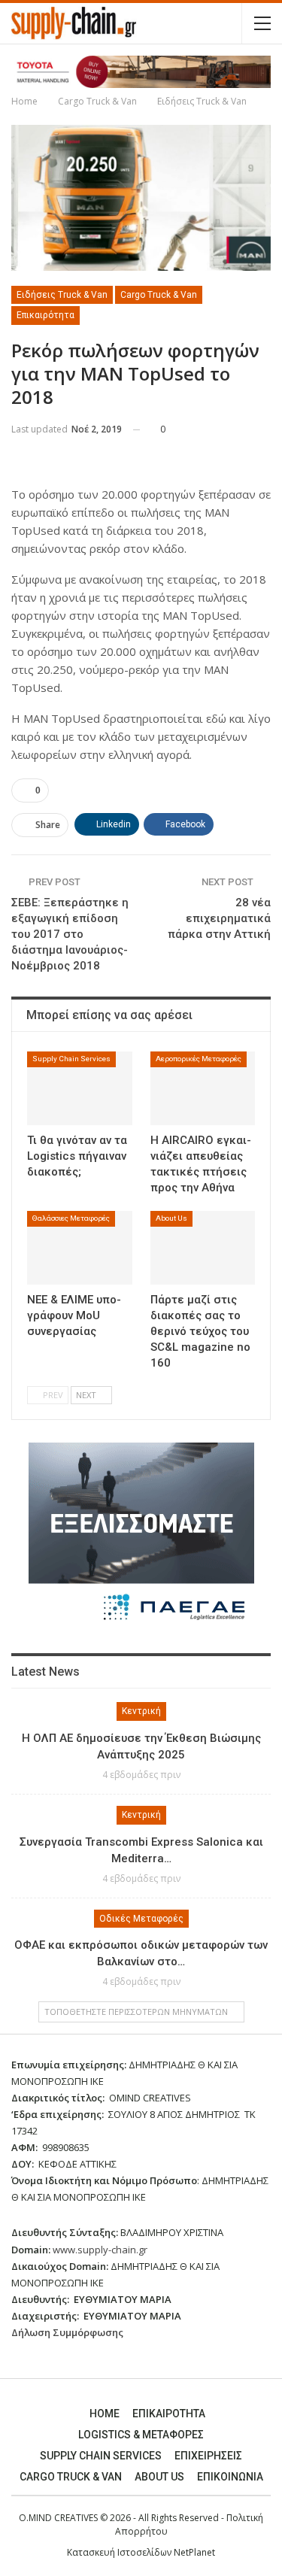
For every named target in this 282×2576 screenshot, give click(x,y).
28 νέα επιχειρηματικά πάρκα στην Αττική (219, 918)
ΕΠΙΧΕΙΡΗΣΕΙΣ (208, 2456)
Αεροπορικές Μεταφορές (199, 1059)
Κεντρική (141, 1711)
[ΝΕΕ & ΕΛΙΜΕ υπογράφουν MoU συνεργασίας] (80, 1248)
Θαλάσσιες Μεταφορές (71, 1218)
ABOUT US (159, 2477)
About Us (171, 1218)
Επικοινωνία (230, 2477)
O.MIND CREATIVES (58, 2518)
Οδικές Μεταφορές (141, 1919)
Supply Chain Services (71, 1059)
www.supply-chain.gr (100, 2250)
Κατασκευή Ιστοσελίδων (120, 2552)
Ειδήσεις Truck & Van (62, 295)
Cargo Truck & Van (159, 295)
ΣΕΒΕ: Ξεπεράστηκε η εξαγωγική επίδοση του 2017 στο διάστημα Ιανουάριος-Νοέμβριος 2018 (70, 934)
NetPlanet (194, 2552)
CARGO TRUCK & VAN (71, 2477)
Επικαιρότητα (45, 315)
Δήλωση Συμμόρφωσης (67, 2332)
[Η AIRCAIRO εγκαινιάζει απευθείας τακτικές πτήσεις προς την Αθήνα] (203, 1088)
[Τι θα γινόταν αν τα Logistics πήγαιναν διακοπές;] (80, 1088)
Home (105, 2414)
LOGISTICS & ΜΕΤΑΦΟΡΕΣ (141, 2435)
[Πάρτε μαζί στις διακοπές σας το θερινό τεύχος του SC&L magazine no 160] (203, 1248)
